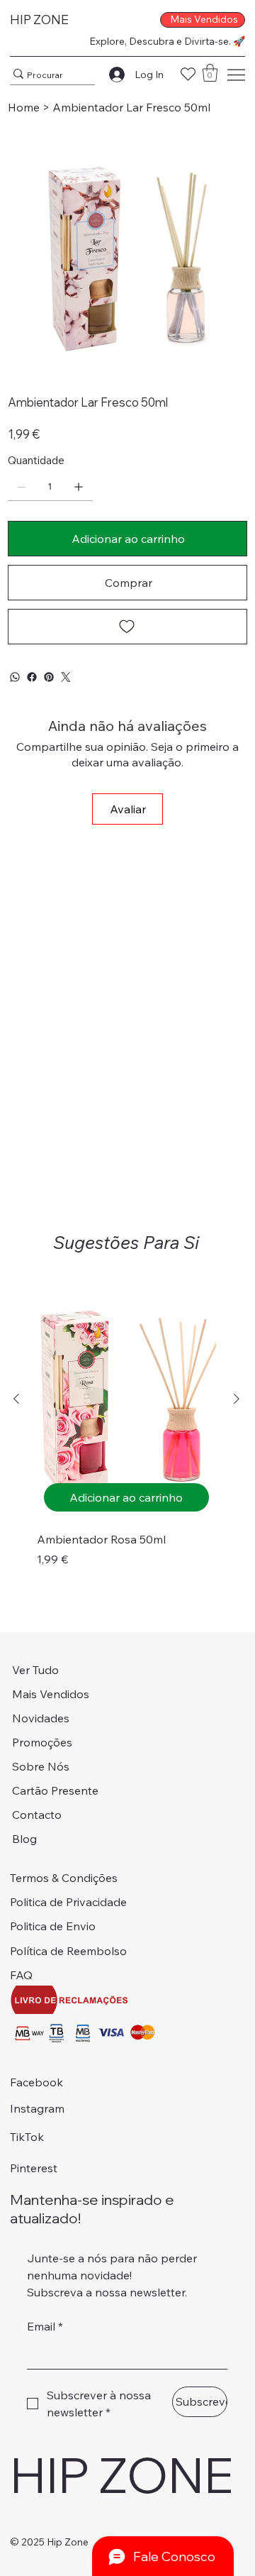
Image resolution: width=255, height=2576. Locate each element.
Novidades (41, 1718)
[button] (210, 73)
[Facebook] (32, 677)
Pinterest (34, 2168)
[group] (126, 1432)
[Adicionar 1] (79, 487)
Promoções (42, 1742)
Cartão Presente (55, 1790)
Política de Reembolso (68, 1951)
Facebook (36, 2082)
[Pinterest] (49, 677)
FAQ (21, 1975)
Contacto (37, 1815)
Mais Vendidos (51, 1694)
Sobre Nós (41, 1766)
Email (45, 2326)
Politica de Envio (53, 1926)
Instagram (37, 2108)
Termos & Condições (64, 1878)
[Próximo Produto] (237, 1399)
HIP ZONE (39, 20)
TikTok (27, 2137)
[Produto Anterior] (16, 1399)
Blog (24, 1839)
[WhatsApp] (15, 677)
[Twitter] (66, 677)
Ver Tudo (35, 1670)
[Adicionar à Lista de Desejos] (127, 627)
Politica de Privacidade (68, 1902)
